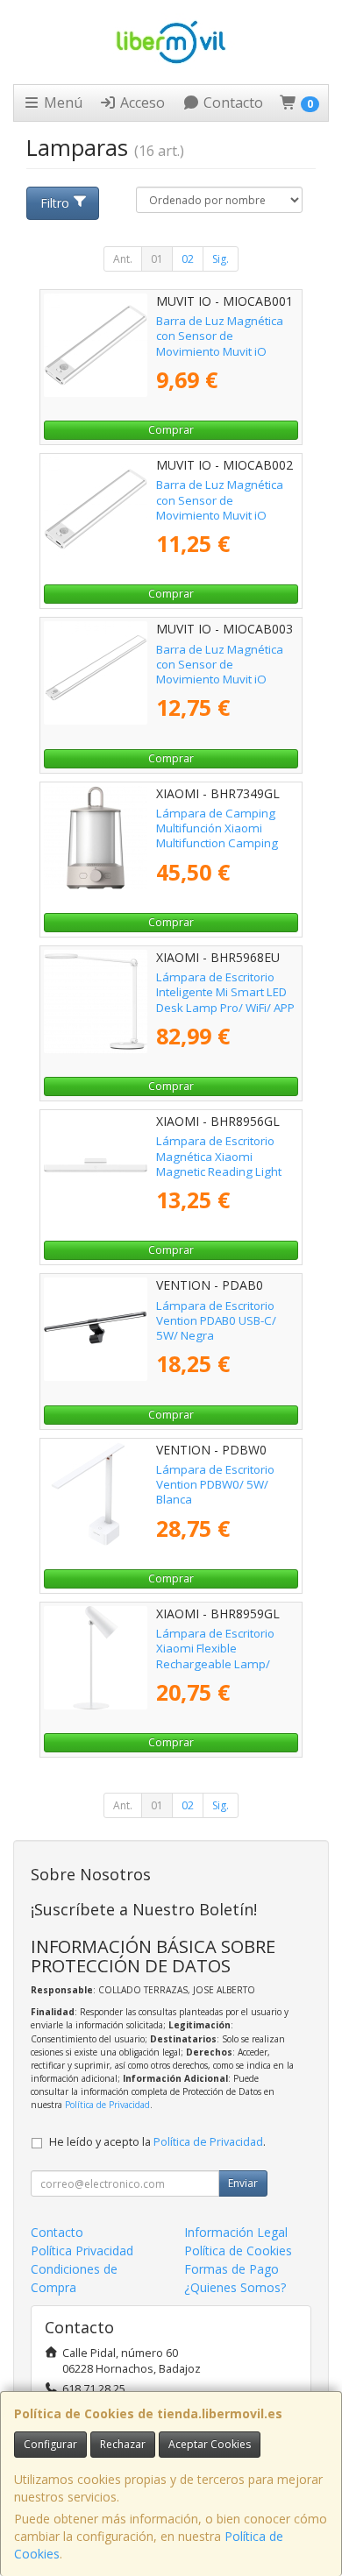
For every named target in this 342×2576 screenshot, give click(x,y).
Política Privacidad (82, 2250)
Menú (61, 103)
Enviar (243, 2183)
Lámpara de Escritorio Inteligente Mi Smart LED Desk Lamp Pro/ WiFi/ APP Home (225, 1000)
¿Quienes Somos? (235, 2287)
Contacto (232, 103)
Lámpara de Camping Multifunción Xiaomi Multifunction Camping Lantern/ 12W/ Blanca (217, 836)
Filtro (55, 203)
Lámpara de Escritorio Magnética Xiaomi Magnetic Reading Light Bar (219, 1164)
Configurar (50, 2444)
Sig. (221, 259)
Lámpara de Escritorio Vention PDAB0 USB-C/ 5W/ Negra (216, 1321)
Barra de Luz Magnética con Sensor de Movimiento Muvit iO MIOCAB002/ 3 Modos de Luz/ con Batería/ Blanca (224, 515)
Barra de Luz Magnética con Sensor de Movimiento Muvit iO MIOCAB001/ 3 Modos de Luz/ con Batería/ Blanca (224, 351)
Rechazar (123, 2444)
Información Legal (236, 2232)
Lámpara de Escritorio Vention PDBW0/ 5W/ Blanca (215, 1485)
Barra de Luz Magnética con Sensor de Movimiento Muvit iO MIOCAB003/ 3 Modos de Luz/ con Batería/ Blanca (224, 679)
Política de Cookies (238, 2250)
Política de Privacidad (107, 2105)
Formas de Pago (232, 2269)
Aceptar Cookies (210, 2444)
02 (188, 259)
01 (157, 259)
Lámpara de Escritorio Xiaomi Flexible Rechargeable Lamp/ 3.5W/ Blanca (215, 1656)
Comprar (171, 430)
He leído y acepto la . (157, 2142)
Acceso (141, 103)
